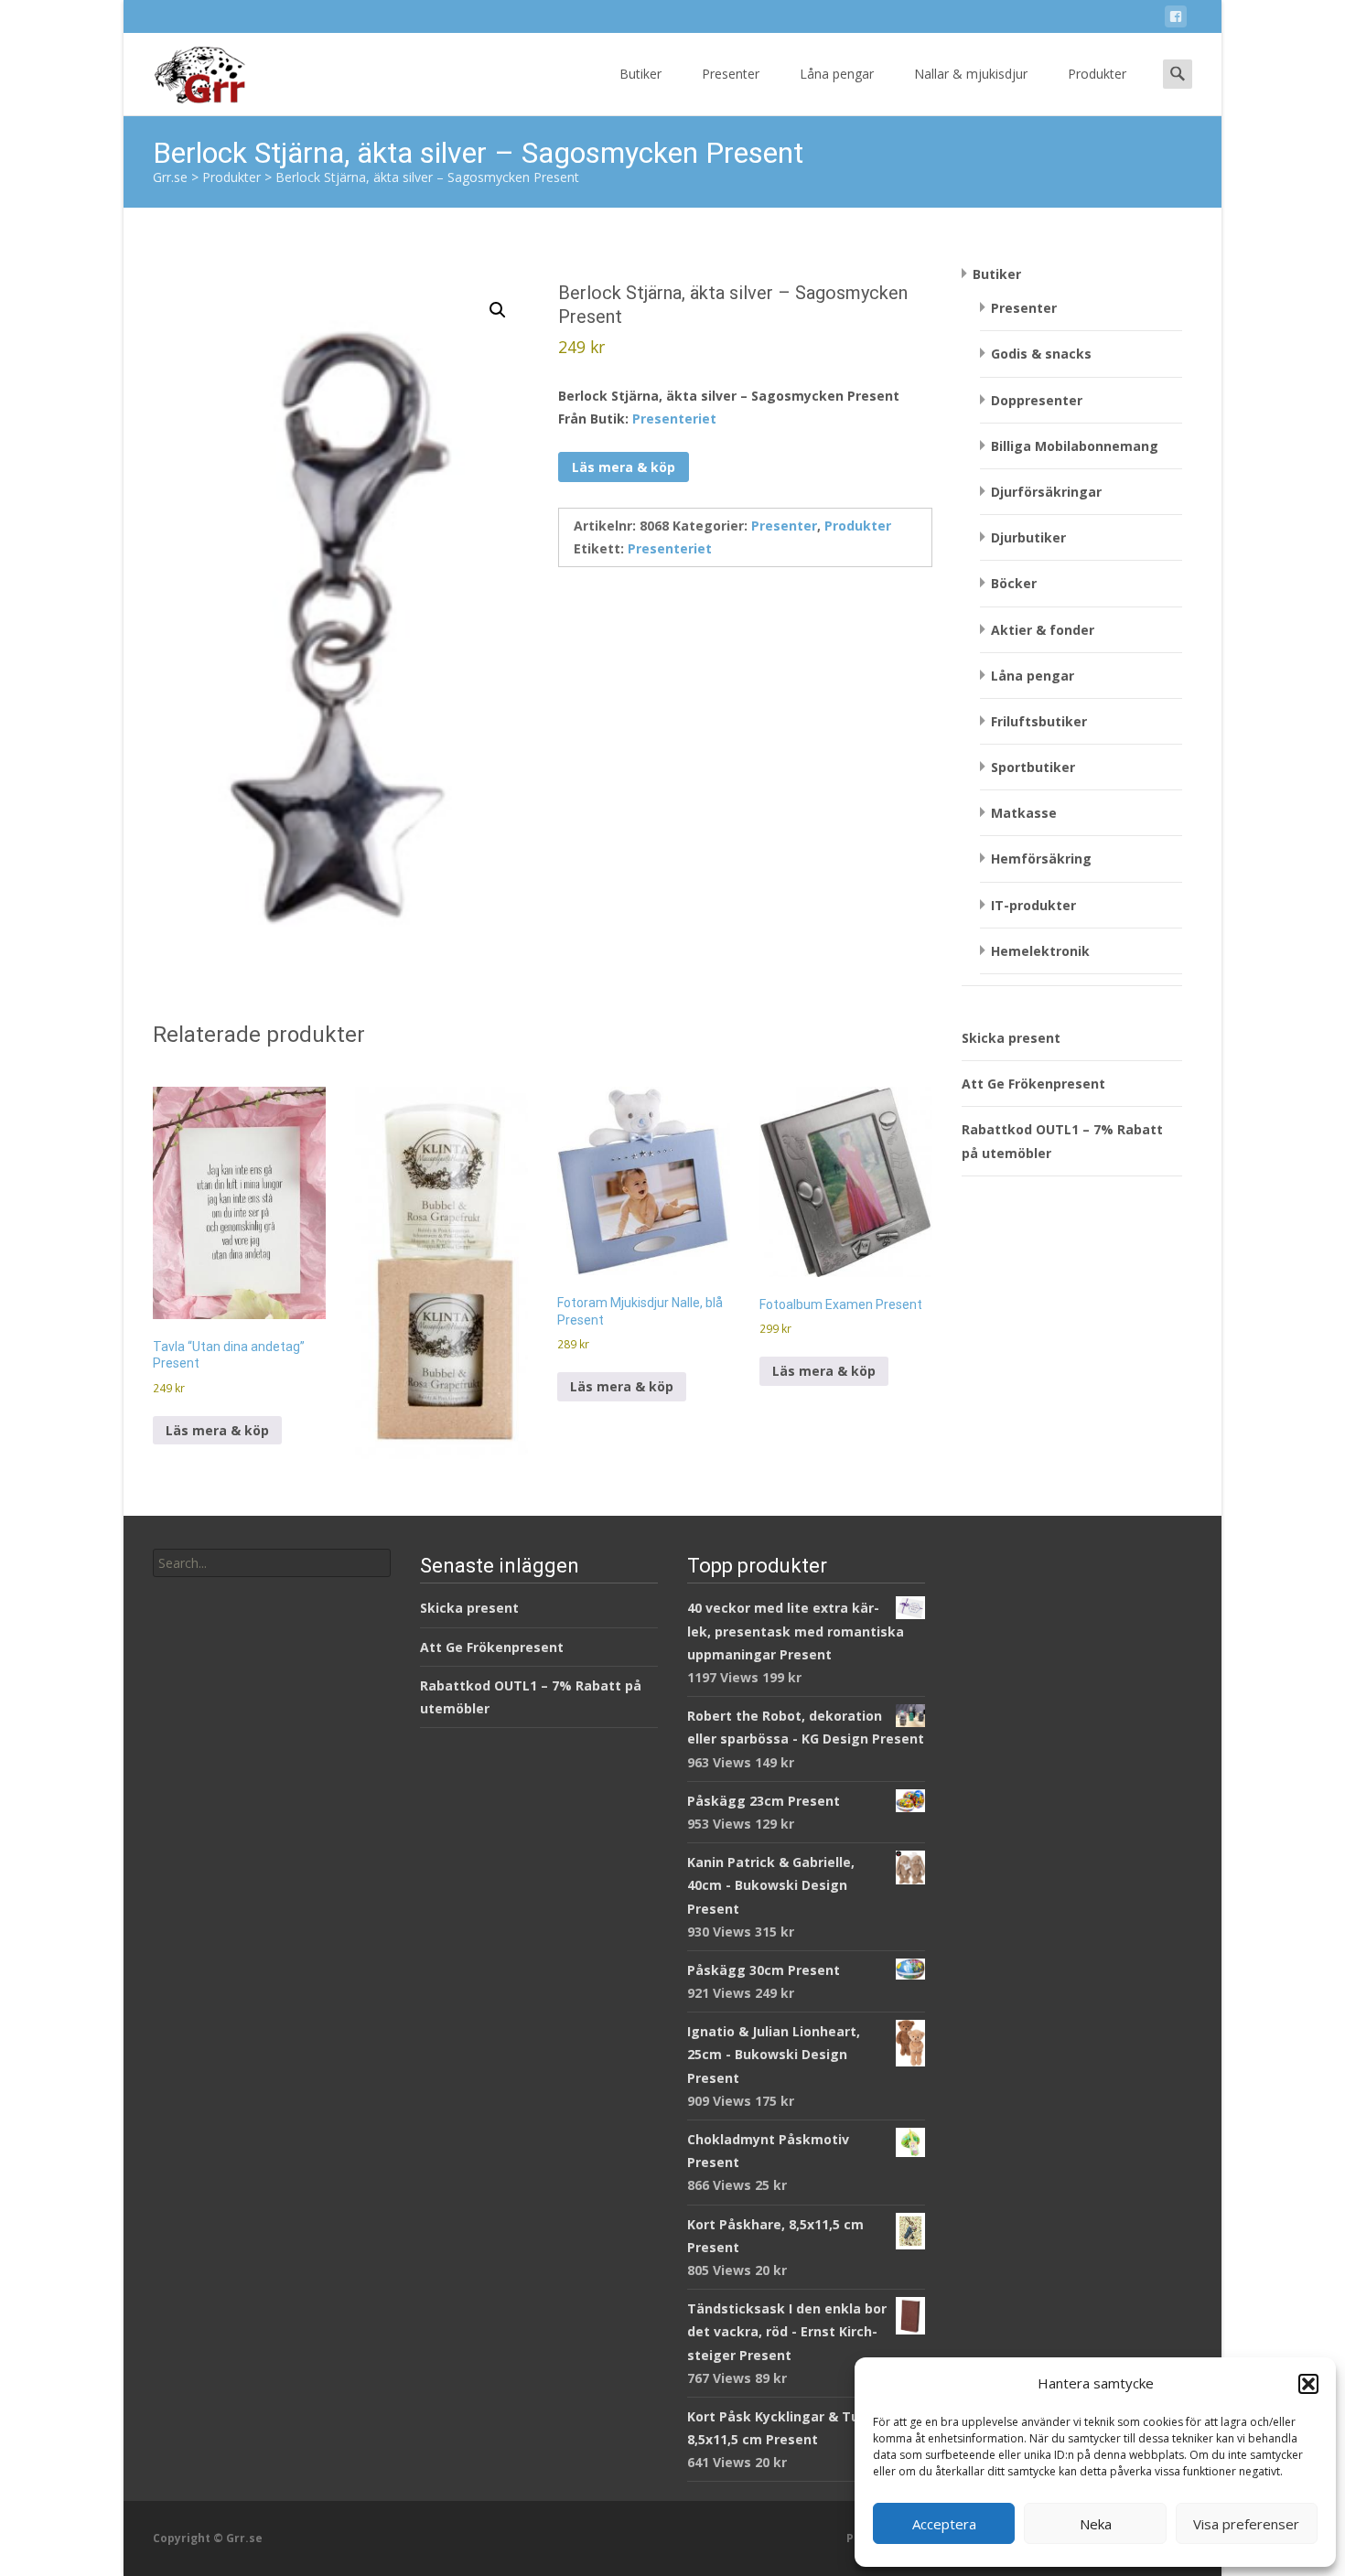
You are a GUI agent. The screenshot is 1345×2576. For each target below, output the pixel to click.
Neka (1096, 2524)
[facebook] (1176, 20)
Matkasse (1024, 813)
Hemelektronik (1040, 951)
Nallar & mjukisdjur (971, 74)
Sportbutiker (1033, 767)
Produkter (1097, 74)
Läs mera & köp (624, 467)
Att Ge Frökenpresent (1033, 1084)
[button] (1308, 2384)
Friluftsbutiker (1039, 721)
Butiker (640, 74)
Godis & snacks (1041, 354)
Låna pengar (837, 74)
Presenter (731, 74)
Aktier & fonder (1043, 630)
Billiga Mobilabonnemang (1075, 446)
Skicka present (1011, 1038)
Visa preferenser (1246, 2524)
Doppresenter (1037, 400)
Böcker (1014, 583)
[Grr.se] (184, 70)
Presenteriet (674, 419)
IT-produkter (1033, 905)
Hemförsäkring (1041, 859)
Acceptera (944, 2524)
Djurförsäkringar (1046, 492)
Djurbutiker (1028, 537)
